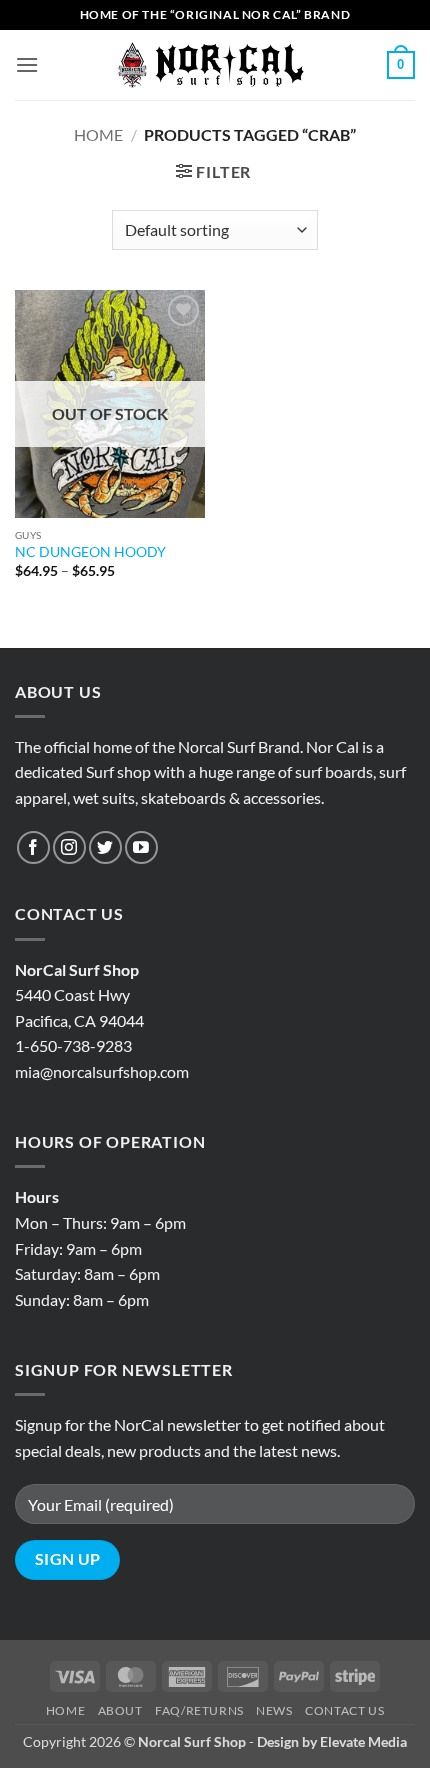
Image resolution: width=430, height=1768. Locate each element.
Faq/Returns (199, 1710)
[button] (27, 64)
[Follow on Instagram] (69, 847)
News (274, 1710)
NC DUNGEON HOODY (90, 552)
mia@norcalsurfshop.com (102, 1071)
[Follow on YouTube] (141, 847)
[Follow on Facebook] (33, 847)
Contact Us (344, 1710)
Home (98, 134)
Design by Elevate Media (332, 1741)
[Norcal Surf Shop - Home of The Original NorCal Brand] (215, 65)
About (120, 1710)
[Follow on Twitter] (105, 847)
